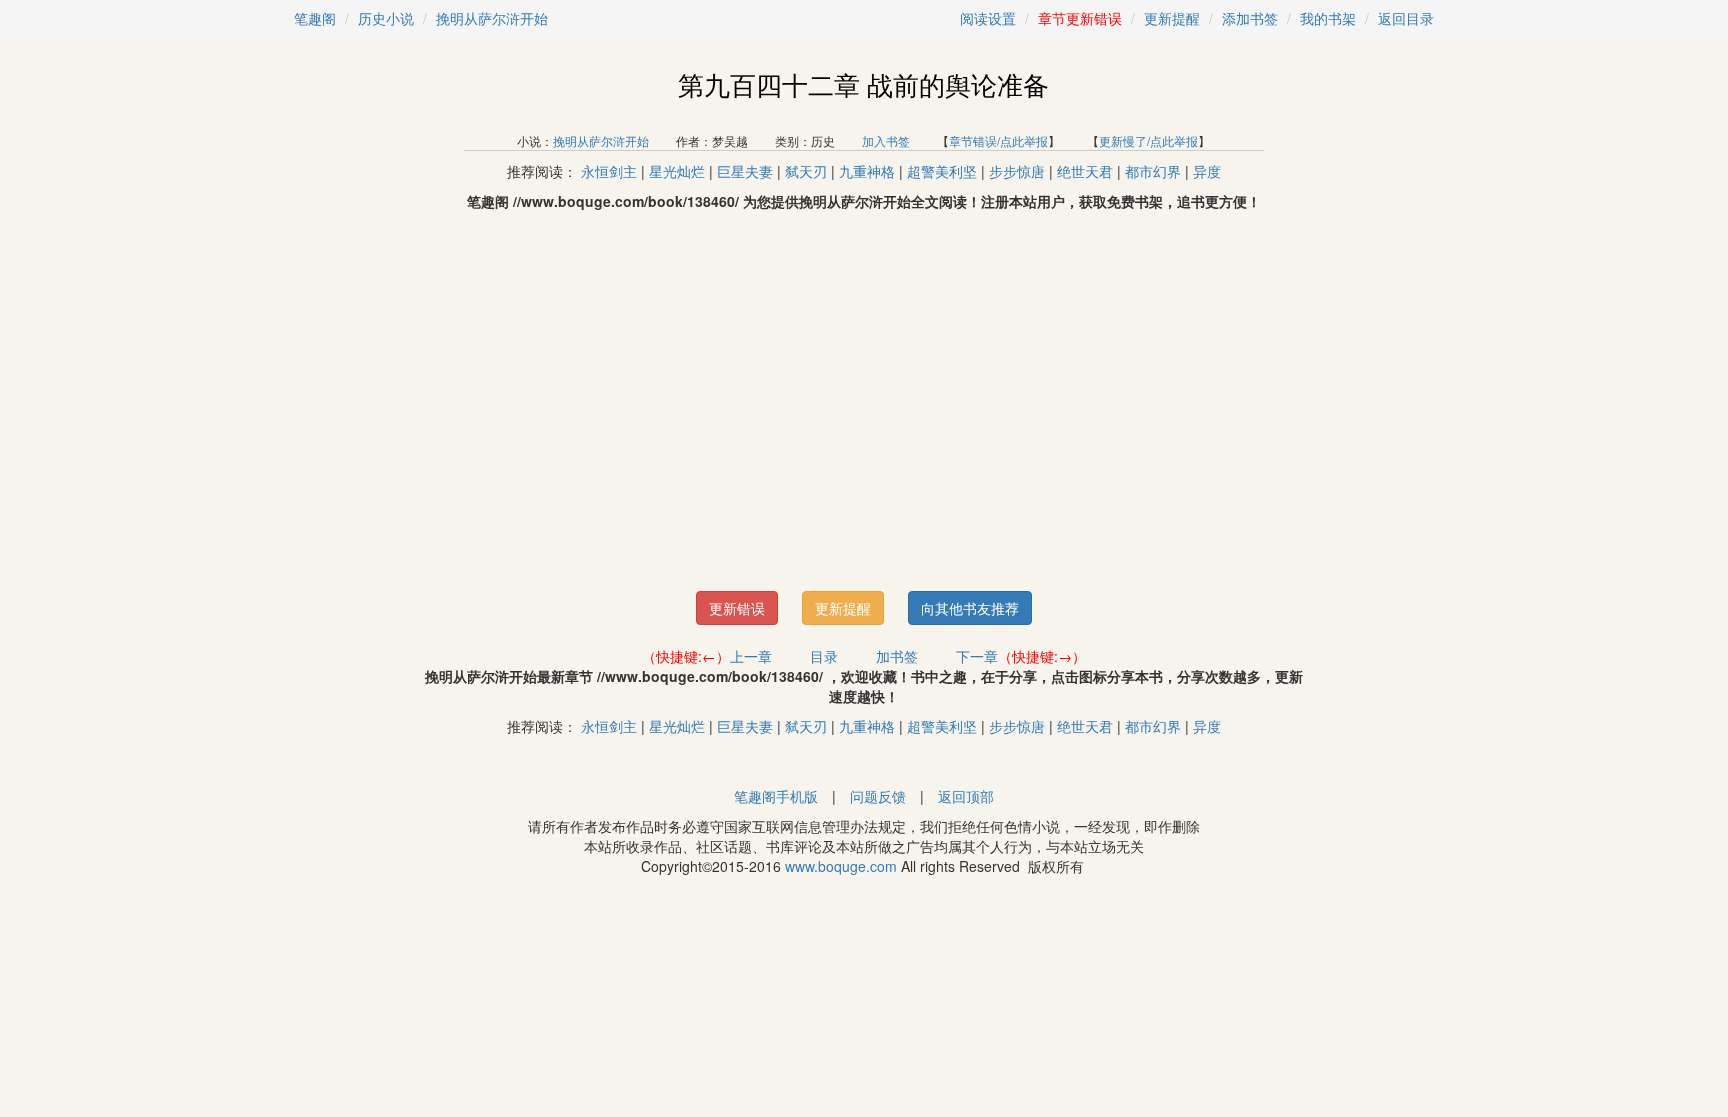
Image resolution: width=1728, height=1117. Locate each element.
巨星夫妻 (745, 171)
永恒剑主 (609, 171)
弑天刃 (806, 171)
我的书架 (1328, 18)
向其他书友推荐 (970, 608)
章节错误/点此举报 (998, 140)
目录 (824, 656)
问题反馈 (878, 796)
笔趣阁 (315, 18)
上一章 (751, 656)
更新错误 (737, 608)
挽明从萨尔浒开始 (492, 18)
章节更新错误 (1080, 18)
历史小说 (386, 18)
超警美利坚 (942, 171)
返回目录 (1406, 18)
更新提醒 (1172, 18)
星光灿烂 (677, 171)
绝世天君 (1085, 171)
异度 (1207, 171)
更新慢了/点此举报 (1148, 140)
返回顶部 (966, 796)
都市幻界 (1153, 171)
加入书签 (886, 140)
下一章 (977, 656)
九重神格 (867, 171)
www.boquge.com (841, 866)
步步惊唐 (1017, 171)
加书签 (897, 656)
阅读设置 (988, 18)
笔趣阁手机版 (776, 796)
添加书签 (1250, 18)
